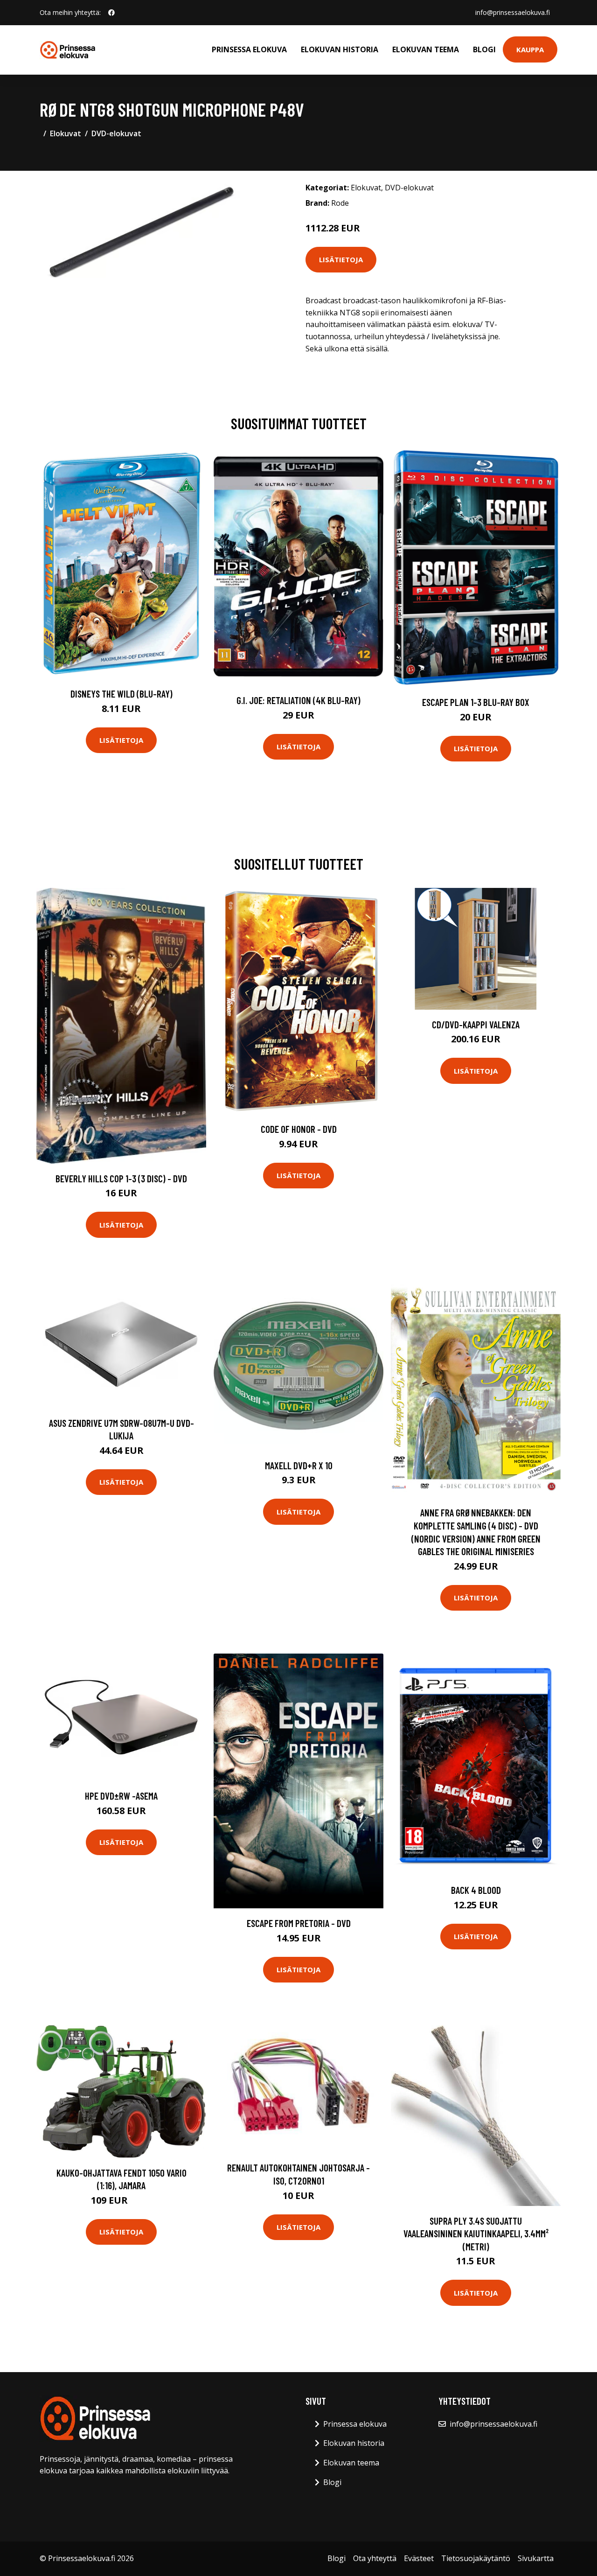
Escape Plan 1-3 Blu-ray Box (476, 702)
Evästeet (419, 2558)
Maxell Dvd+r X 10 (299, 1465)
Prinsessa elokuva (249, 49)
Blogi (484, 49)
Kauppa (530, 49)
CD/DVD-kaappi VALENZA (476, 1024)
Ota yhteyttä (375, 2558)
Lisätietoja (341, 259)
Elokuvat (66, 133)
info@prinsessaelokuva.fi (513, 12)
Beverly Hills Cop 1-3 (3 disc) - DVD (121, 1178)
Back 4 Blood (476, 1890)
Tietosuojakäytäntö (476, 2558)
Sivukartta (536, 2558)
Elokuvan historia (340, 49)
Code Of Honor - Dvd (299, 1129)
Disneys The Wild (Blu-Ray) (121, 694)
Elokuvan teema (426, 49)
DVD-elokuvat (116, 133)
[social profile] (111, 13)
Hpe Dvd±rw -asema (121, 1796)
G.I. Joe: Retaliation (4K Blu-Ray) (298, 700)
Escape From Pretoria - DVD (299, 1923)
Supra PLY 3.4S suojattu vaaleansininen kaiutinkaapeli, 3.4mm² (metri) (476, 2234)
